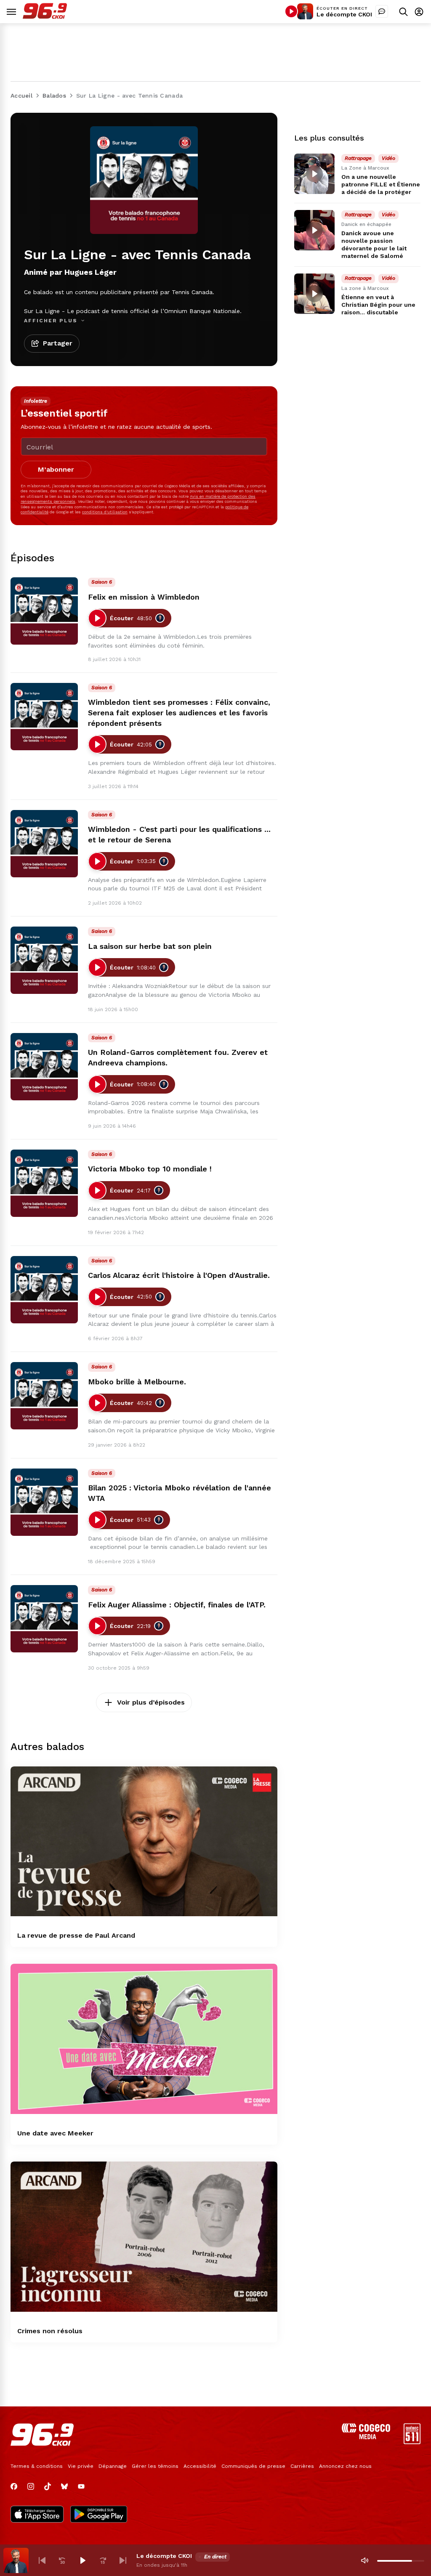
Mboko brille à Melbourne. (137, 1382)
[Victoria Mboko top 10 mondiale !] (44, 1183)
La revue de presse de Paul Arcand (76, 1935)
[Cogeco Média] (366, 2437)
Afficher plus (52, 321)
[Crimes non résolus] (144, 2237)
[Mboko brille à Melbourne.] (44, 1396)
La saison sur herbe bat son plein (150, 946)
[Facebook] (14, 2486)
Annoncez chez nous (345, 2466)
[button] (42, 2560)
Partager (58, 343)
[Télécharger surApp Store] (37, 2515)
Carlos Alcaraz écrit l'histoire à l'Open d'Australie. (179, 1275)
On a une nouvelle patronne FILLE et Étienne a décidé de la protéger (381, 184)
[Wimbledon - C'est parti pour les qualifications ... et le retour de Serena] (44, 844)
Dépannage (113, 2466)
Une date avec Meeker (55, 2133)
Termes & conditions (37, 2466)
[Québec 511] (412, 2442)
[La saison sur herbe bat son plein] (44, 960)
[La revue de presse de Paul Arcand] (144, 1842)
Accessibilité (200, 2466)
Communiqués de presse (253, 2466)
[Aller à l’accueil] (45, 17)
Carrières (302, 2466)
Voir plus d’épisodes (151, 1702)
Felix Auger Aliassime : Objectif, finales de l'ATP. (177, 1605)
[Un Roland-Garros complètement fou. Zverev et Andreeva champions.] (44, 1067)
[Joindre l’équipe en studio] (382, 11)
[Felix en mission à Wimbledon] (44, 611)
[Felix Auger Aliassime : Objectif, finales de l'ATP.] (44, 1619)
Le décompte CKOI (344, 14)
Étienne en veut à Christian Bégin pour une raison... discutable (378, 305)
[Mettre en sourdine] (364, 2560)
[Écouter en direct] (291, 11)
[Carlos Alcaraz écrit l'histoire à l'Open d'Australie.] (44, 1290)
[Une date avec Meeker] (144, 2039)
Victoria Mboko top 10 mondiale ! (150, 1169)
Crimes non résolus (50, 2331)
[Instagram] (31, 2486)
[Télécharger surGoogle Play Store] (99, 2515)
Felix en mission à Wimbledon (144, 597)
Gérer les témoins (155, 2466)
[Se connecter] (419, 12)
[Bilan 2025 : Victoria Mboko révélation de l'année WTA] (44, 1502)
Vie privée (81, 2466)
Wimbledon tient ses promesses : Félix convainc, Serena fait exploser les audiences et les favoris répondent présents (179, 713)
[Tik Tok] (48, 2486)
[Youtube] (81, 2486)
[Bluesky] (64, 2486)
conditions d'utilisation (105, 512)
